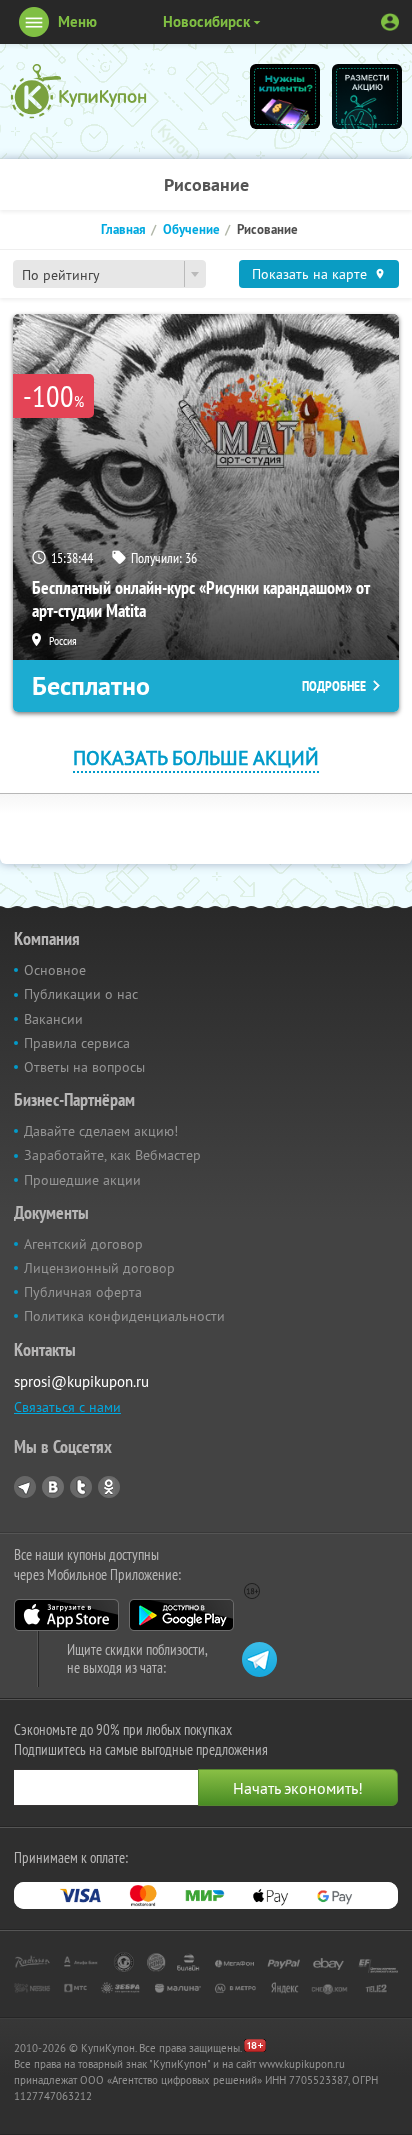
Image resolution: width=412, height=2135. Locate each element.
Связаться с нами (67, 1407)
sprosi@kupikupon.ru (81, 1381)
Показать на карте (309, 274)
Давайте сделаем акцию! (101, 1131)
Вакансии (53, 1019)
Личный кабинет (390, 22)
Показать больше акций (196, 757)
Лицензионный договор (99, 1268)
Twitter (81, 1487)
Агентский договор (83, 1244)
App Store (66, 1615)
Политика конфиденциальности (124, 1316)
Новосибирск (206, 21)
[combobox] (109, 274)
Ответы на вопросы (84, 1067)
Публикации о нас (81, 994)
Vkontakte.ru (53, 1487)
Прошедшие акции (82, 1180)
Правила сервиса (77, 1043)
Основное (55, 970)
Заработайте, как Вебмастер (112, 1155)
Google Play (181, 1615)
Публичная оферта (83, 1292)
